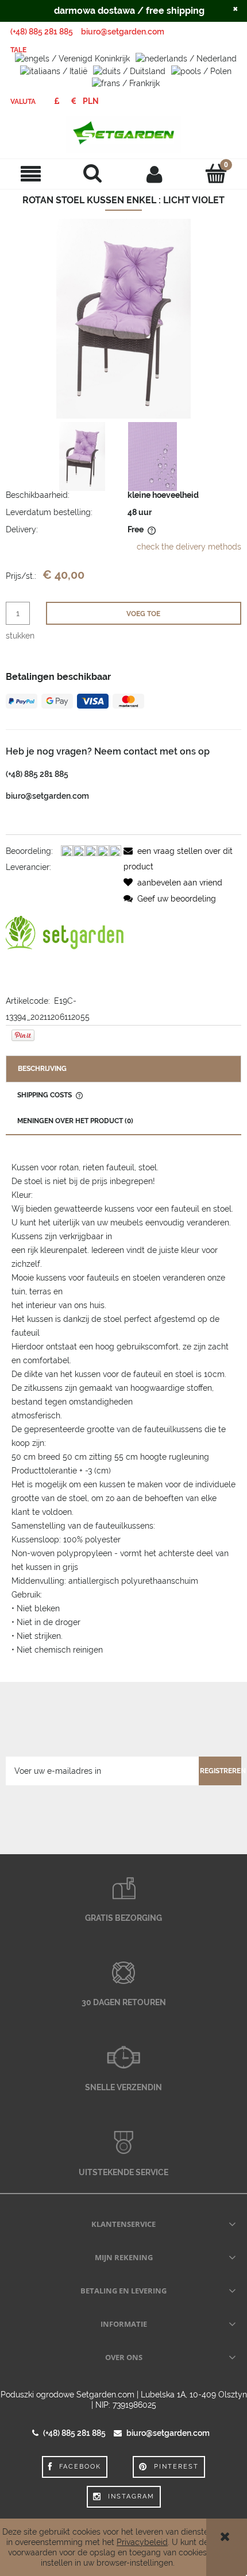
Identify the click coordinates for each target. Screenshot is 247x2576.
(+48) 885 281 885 (42, 32)
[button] (31, 174)
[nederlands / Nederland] (186, 58)
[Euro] (73, 101)
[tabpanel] (123, 1409)
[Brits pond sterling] (57, 101)
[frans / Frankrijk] (126, 83)
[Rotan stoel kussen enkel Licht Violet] (82, 457)
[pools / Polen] (201, 70)
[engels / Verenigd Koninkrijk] (72, 58)
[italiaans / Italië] (54, 70)
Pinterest (176, 2467)
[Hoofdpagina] (123, 134)
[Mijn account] (155, 173)
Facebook (80, 2467)
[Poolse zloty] (91, 101)
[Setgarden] (65, 933)
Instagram (131, 2496)
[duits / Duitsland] (129, 70)
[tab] (123, 1069)
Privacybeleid (142, 2542)
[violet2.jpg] (153, 457)
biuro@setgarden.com (123, 32)
